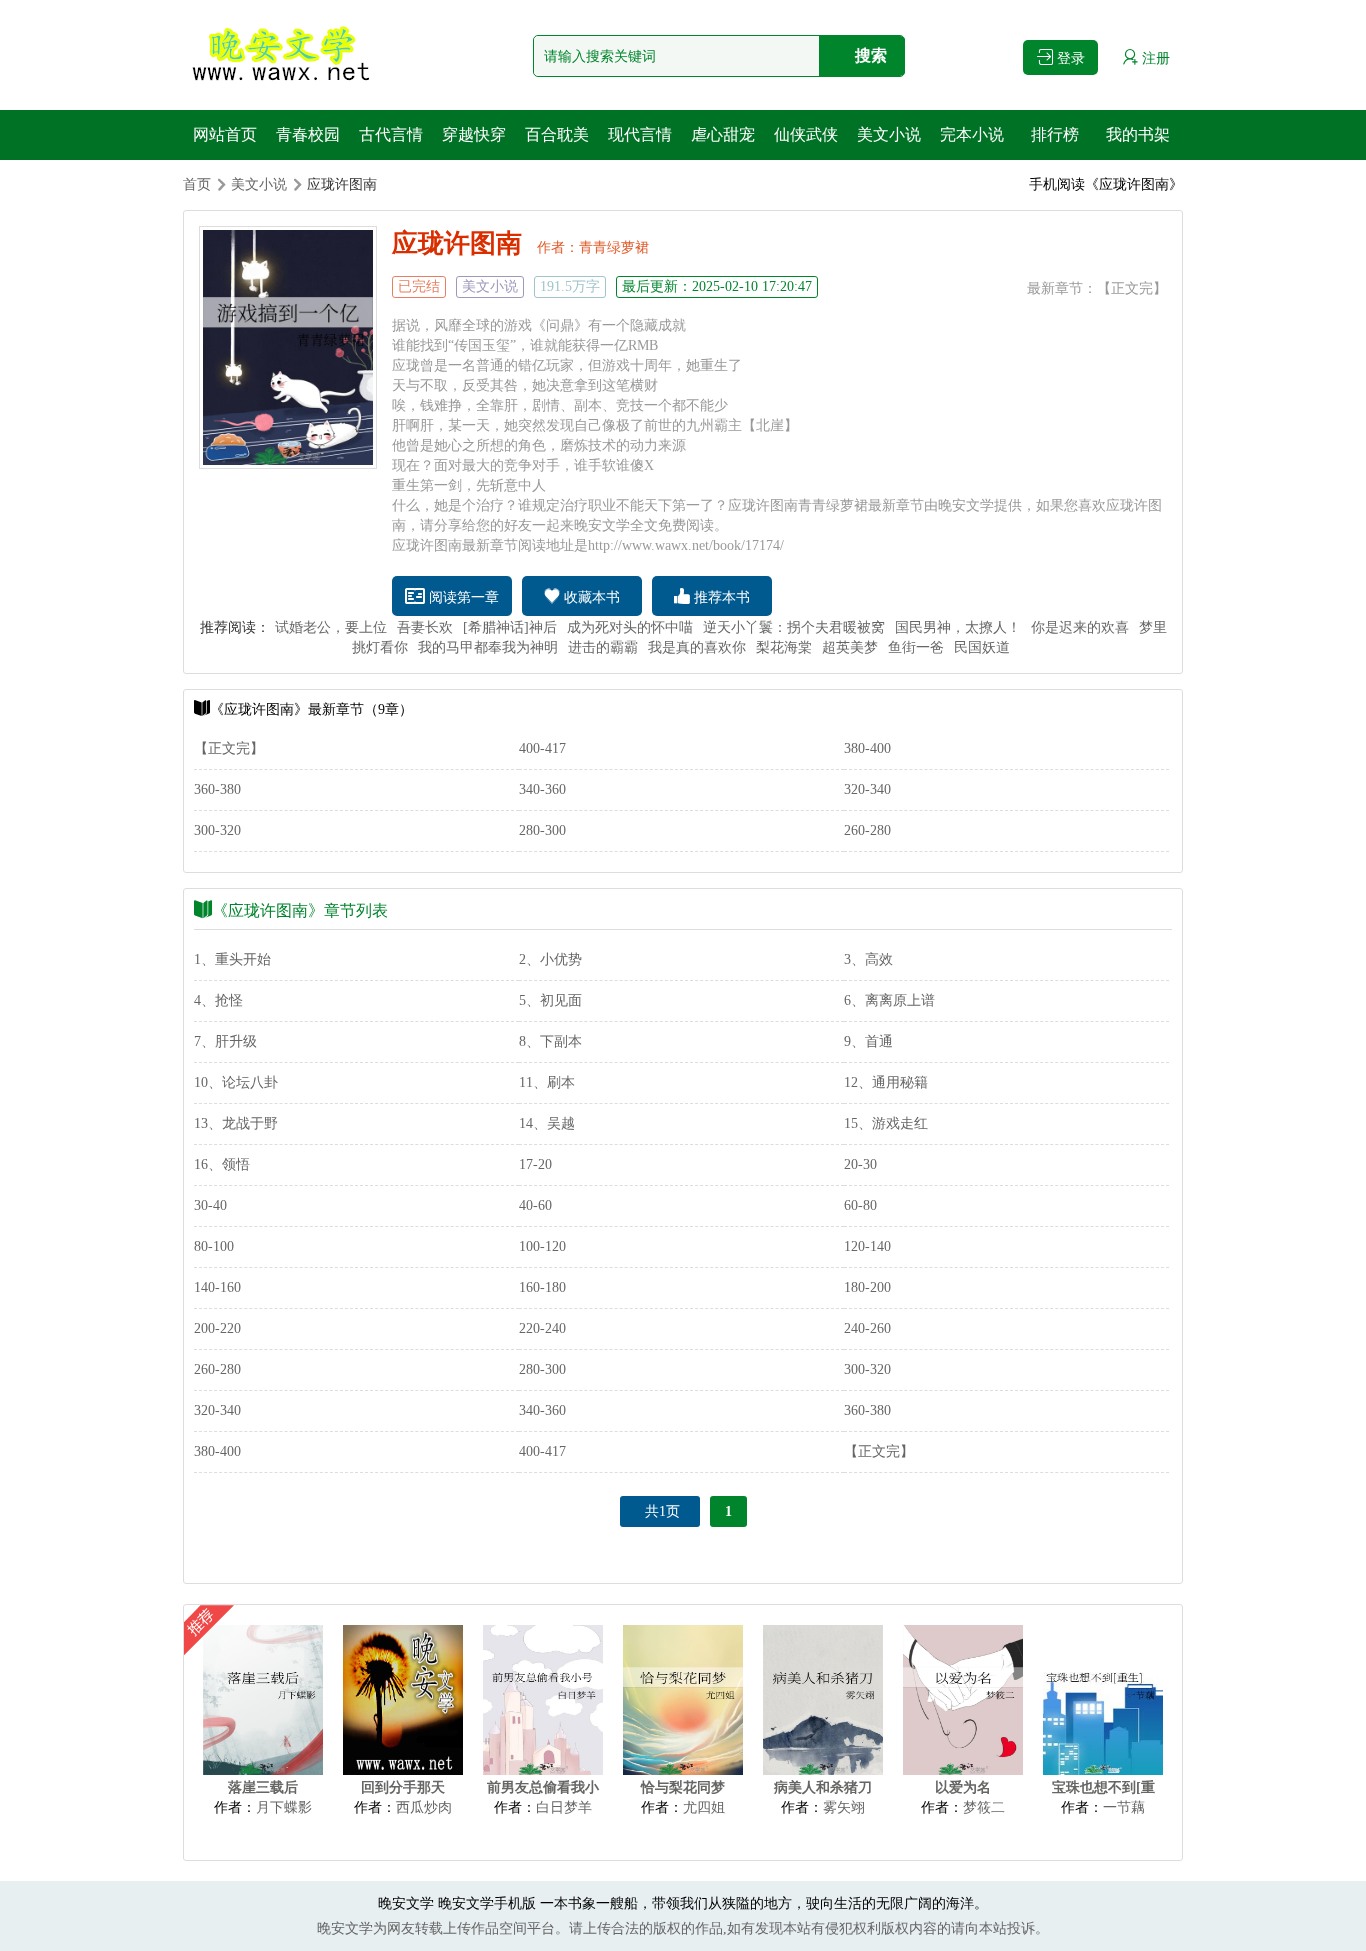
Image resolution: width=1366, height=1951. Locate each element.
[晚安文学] (283, 55)
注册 (1154, 58)
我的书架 (1138, 134)
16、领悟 (222, 1164)
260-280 (867, 830)
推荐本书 (720, 597)
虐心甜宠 (723, 134)
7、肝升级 (225, 1041)
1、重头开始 (232, 959)
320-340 (867, 789)
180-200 (867, 1287)
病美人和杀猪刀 (823, 1787)
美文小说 (889, 134)
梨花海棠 (784, 647)
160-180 (542, 1287)
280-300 (542, 830)
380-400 (867, 748)
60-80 (860, 1205)
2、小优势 (550, 959)
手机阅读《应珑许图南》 (1106, 184)
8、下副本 (550, 1041)
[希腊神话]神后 (510, 627)
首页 (197, 184)
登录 (1069, 58)
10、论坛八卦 (236, 1082)
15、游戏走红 (886, 1123)
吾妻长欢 (425, 627)
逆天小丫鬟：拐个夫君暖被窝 (794, 627)
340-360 (542, 789)
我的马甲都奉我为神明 (488, 647)
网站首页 (225, 134)
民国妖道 (982, 647)
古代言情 (391, 134)
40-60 (535, 1205)
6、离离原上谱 (889, 1000)
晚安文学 (406, 1903)
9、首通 (868, 1041)
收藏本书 (590, 597)
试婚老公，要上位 (331, 627)
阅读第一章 (462, 597)
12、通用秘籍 (886, 1082)
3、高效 (868, 959)
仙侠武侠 (806, 134)
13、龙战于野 (236, 1123)
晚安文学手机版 (487, 1903)
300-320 (217, 830)
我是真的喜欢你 (697, 647)
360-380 (217, 789)
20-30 (860, 1164)
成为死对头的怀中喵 (630, 627)
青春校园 (308, 134)
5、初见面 (550, 1000)
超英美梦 (850, 647)
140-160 (217, 1287)
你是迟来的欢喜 (1080, 627)
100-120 (542, 1246)
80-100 (214, 1246)
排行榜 (1055, 134)
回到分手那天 (403, 1787)
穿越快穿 (474, 134)
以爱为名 (963, 1787)
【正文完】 (1132, 288)
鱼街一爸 (916, 647)
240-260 (867, 1328)
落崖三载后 (263, 1787)
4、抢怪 (218, 1000)
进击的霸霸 (603, 647)
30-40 (210, 1205)
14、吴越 (547, 1123)
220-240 (542, 1328)
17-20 (535, 1164)
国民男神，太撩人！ (958, 627)
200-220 (217, 1328)
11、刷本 (547, 1082)
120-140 (867, 1246)
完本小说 (972, 134)
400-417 (542, 748)
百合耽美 (557, 134)
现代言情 (640, 134)
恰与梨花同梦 (683, 1787)
